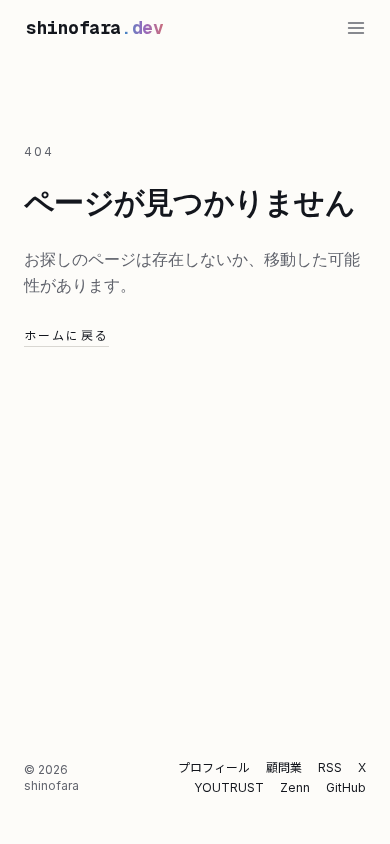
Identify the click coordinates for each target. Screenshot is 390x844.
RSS (330, 767)
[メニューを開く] (356, 28)
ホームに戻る (66, 335)
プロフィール (214, 767)
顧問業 (284, 767)
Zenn (295, 787)
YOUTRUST (229, 787)
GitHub (346, 787)
